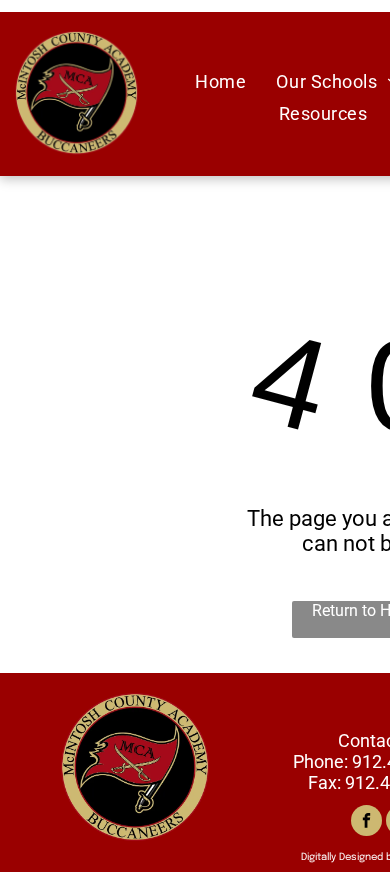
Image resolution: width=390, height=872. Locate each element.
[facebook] (366, 823)
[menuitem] (220, 81)
